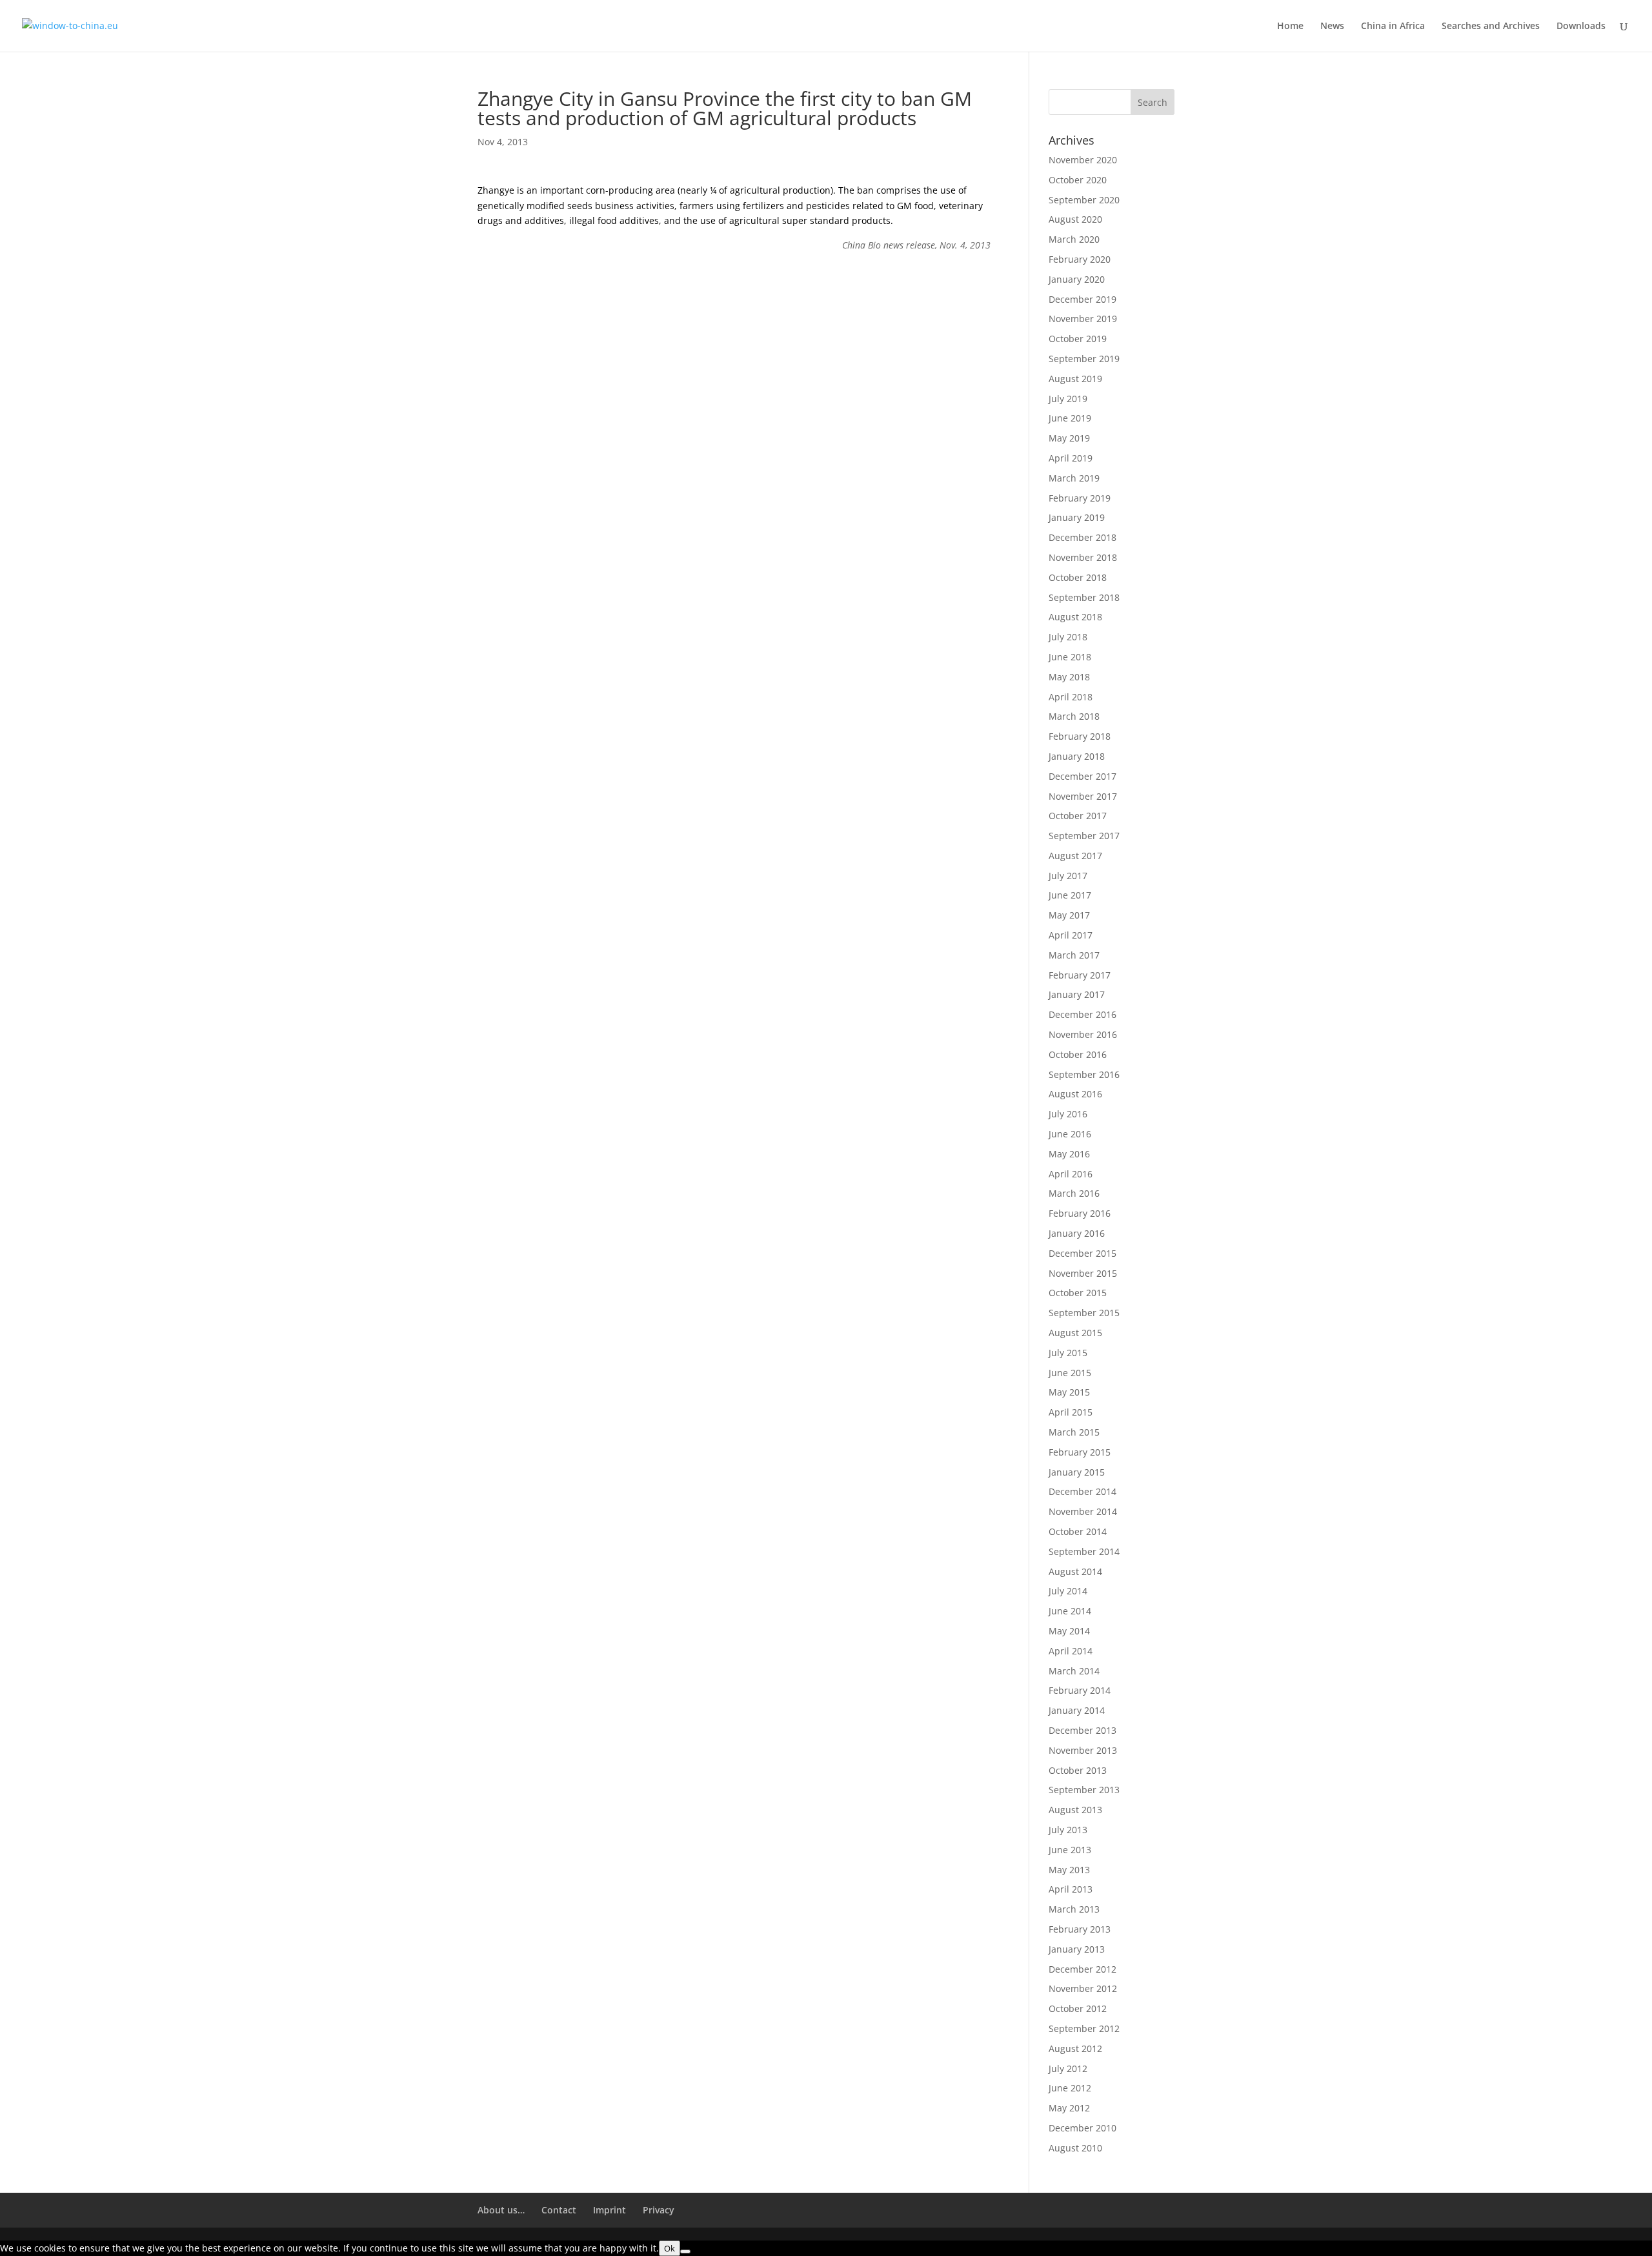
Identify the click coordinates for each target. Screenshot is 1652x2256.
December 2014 (1083, 1491)
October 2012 (1078, 2008)
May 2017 (1069, 915)
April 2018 (1071, 697)
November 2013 (1083, 1750)
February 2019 (1080, 498)
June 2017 (1070, 895)
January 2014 (1077, 1710)
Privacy (659, 2210)
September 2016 (1084, 1074)
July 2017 (1068, 876)
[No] (685, 2251)
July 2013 (1068, 1830)
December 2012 (1083, 1969)
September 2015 (1084, 1313)
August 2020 (1075, 219)
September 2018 (1084, 597)
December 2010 (1083, 2128)
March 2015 (1074, 1432)
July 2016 (1068, 1114)
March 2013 (1074, 1909)
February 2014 (1080, 1690)
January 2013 (1077, 1949)
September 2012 (1084, 2028)
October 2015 (1078, 1293)
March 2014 (1074, 1671)
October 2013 (1078, 1770)
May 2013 (1069, 1870)
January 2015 (1077, 1472)
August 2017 (1075, 856)
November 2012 (1083, 1988)
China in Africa (1393, 26)
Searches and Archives (1491, 26)
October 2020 (1078, 180)
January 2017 (1077, 994)
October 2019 (1078, 339)
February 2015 (1080, 1452)
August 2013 (1075, 1810)
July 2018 (1068, 637)
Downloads (1581, 26)
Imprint (609, 2210)
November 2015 (1083, 1273)
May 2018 (1069, 677)
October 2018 (1078, 577)
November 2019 (1083, 319)
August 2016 (1075, 1094)
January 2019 (1077, 517)
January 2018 (1077, 756)
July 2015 (1068, 1353)
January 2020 (1077, 279)
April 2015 (1071, 1412)
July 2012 (1068, 2068)
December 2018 (1083, 537)
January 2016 (1077, 1233)
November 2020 (1083, 160)
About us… (501, 2210)
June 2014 (1070, 1611)
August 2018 (1075, 617)
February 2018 (1080, 736)
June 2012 (1070, 2088)
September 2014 (1084, 1551)
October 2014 (1078, 1531)
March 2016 (1074, 1193)
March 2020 (1074, 239)
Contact (559, 2210)
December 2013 (1083, 1730)
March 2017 (1074, 955)
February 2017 (1080, 975)
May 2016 (1069, 1154)
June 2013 (1070, 1850)
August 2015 (1075, 1333)
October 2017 (1078, 816)
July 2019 (1068, 399)
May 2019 (1069, 438)
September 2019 (1084, 359)
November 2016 (1083, 1034)
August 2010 (1075, 2148)
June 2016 (1070, 1134)
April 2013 (1071, 1889)
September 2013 (1084, 1790)
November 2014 (1083, 1511)
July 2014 (1068, 1591)
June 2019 (1070, 418)
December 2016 (1083, 1014)
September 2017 (1084, 836)
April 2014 (1071, 1651)
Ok (670, 2248)
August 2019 (1075, 379)
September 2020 (1084, 200)
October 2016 (1078, 1054)
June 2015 (1070, 1373)
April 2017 (1071, 935)
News (1332, 26)
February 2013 (1080, 1929)
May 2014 (1069, 1631)
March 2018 (1074, 716)
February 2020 (1080, 259)
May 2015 (1069, 1392)
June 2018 (1070, 657)
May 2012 (1069, 2108)
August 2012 (1075, 2048)
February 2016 (1080, 1213)
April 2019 (1071, 458)
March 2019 (1074, 478)
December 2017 (1083, 776)
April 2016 (1071, 1174)
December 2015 (1083, 1253)
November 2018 (1083, 557)
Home (1290, 26)
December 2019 (1083, 299)
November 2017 (1083, 796)
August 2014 (1075, 1571)
